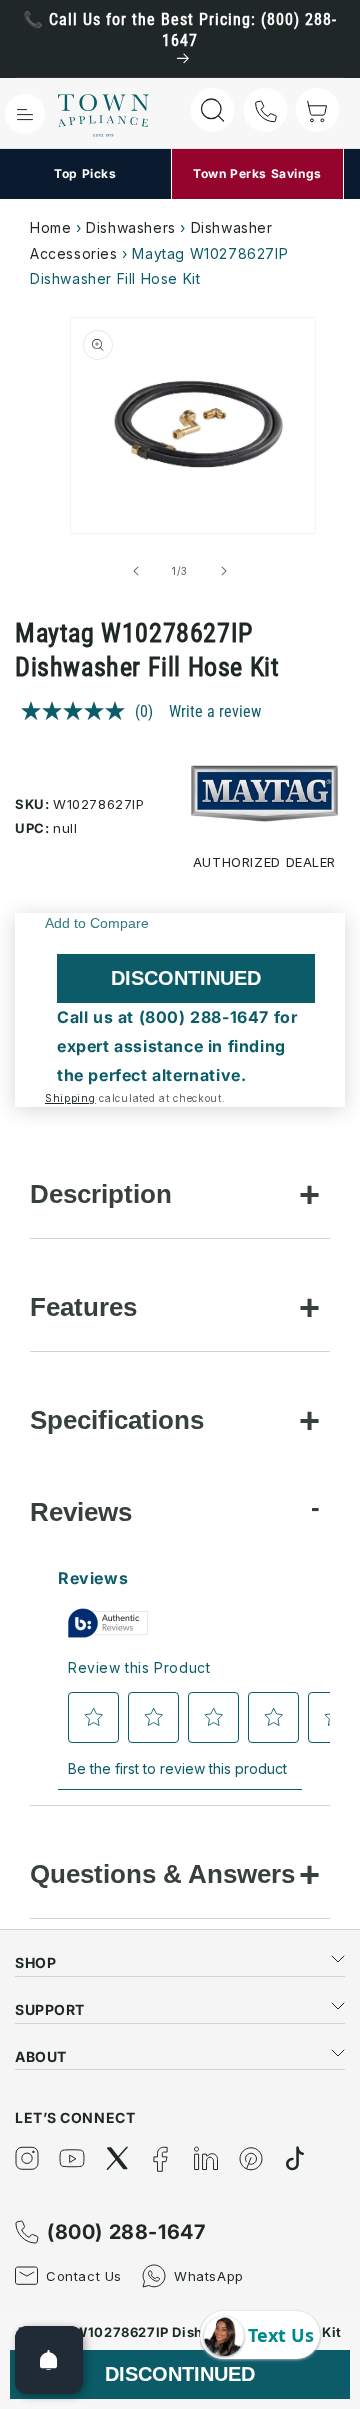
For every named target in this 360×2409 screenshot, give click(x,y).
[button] (25, 114)
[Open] (49, 2360)
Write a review (215, 711)
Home (50, 227)
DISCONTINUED (186, 978)
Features (83, 1307)
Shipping (70, 1098)
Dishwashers (131, 227)
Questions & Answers (162, 1874)
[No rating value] (78, 711)
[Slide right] (224, 571)
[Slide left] (136, 571)
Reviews (81, 1512)
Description (101, 1194)
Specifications (117, 1420)
